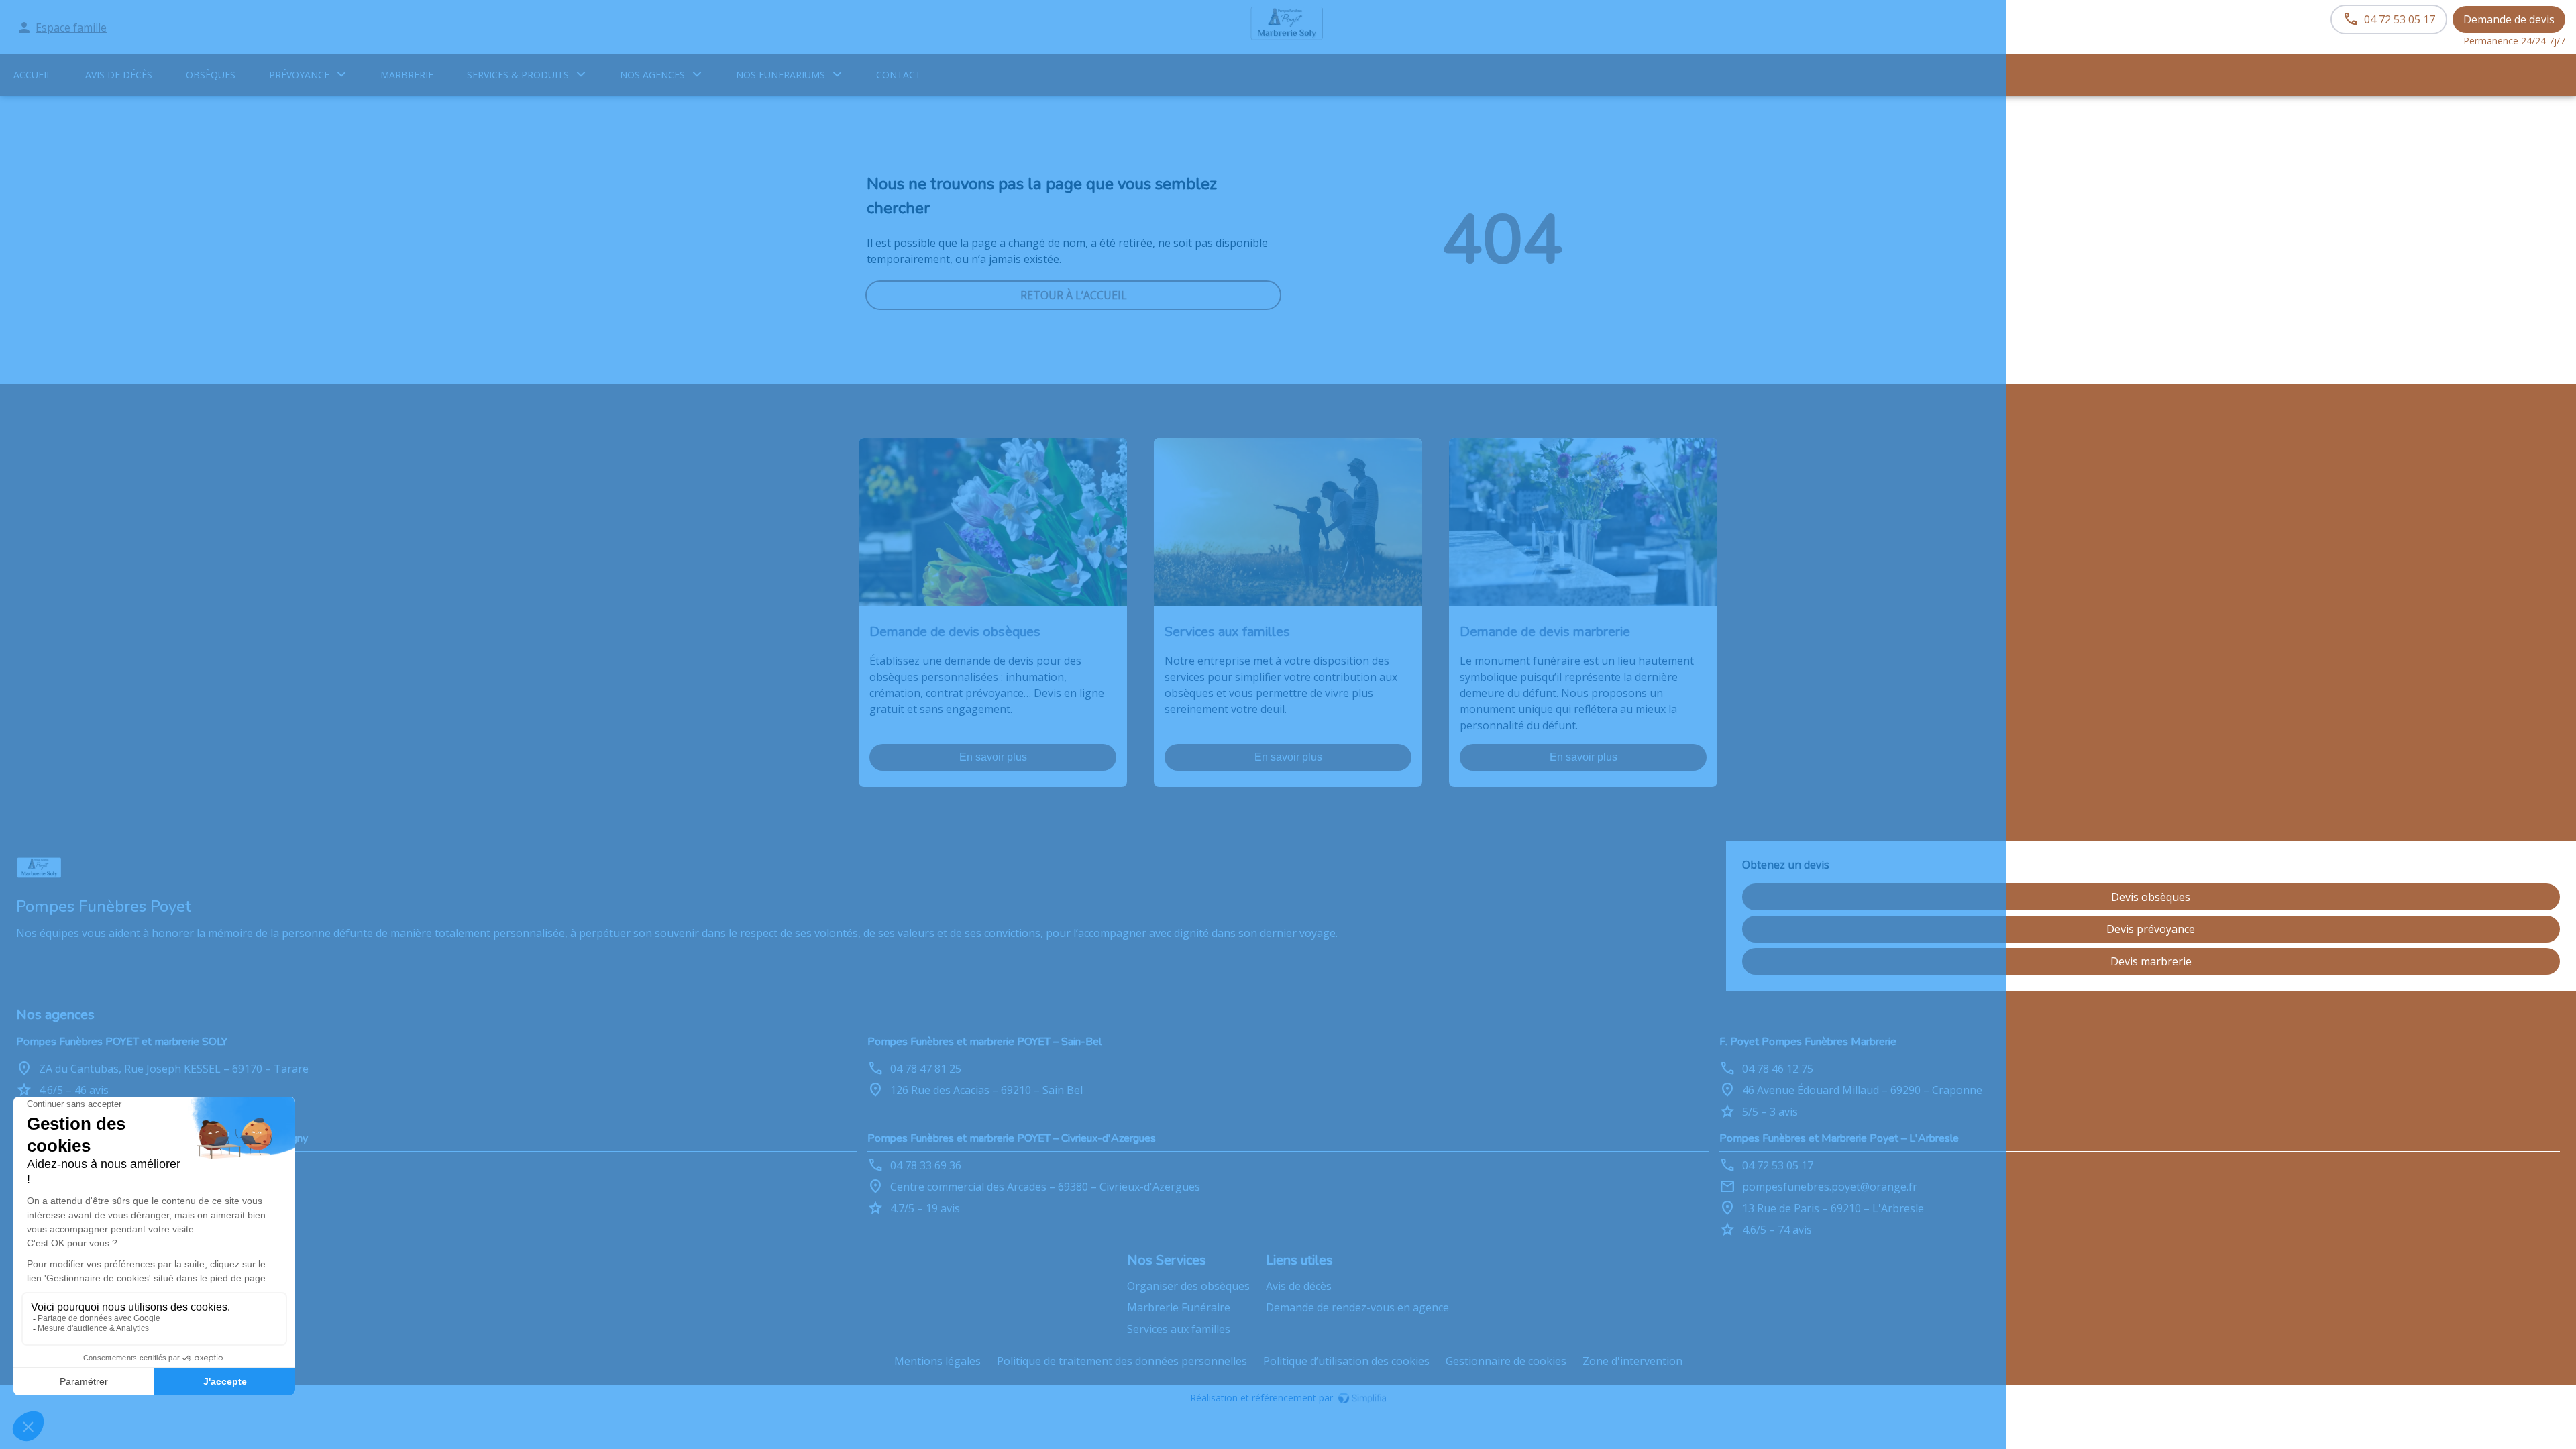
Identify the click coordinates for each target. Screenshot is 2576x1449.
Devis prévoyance (2151, 929)
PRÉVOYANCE (299, 75)
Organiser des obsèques (1188, 1286)
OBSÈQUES (211, 75)
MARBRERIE (407, 75)
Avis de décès (119, 75)
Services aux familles (1179, 1329)
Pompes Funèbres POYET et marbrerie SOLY (122, 1042)
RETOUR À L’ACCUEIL (1074, 295)
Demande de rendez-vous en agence (1357, 1307)
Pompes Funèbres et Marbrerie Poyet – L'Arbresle (1839, 1138)
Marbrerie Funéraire (1179, 1307)
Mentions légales (937, 1361)
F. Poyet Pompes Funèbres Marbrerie (1808, 1042)
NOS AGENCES (652, 75)
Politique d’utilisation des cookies (1346, 1361)
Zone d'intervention (1632, 1361)
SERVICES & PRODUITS (518, 75)
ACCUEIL (33, 75)
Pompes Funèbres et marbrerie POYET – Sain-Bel (984, 1042)
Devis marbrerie (2151, 961)
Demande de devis (2509, 19)
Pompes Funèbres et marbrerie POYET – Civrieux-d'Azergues (1012, 1138)
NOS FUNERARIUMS (781, 75)
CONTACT (899, 75)
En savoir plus (993, 757)
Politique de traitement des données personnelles (1122, 1361)
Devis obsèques (2151, 897)
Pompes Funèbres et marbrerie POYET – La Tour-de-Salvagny (162, 1138)
